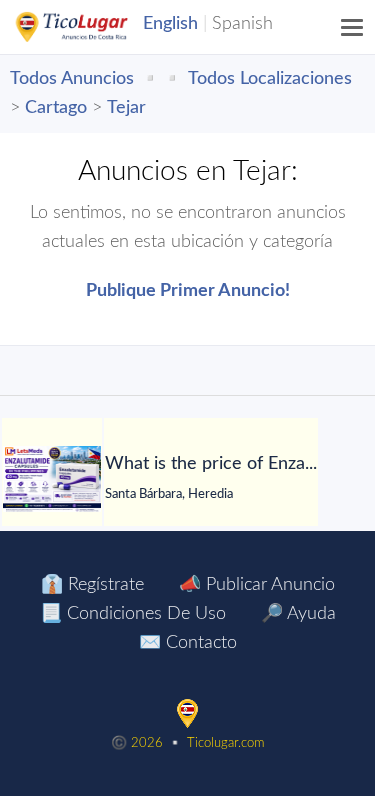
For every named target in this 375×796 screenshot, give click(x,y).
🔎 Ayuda (298, 614)
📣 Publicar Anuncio (257, 585)
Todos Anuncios (72, 79)
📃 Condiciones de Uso (133, 614)
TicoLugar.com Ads (93, 27)
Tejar (126, 108)
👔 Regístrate (92, 585)
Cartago (56, 108)
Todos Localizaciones (270, 79)
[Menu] (353, 27)
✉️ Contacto (188, 643)
